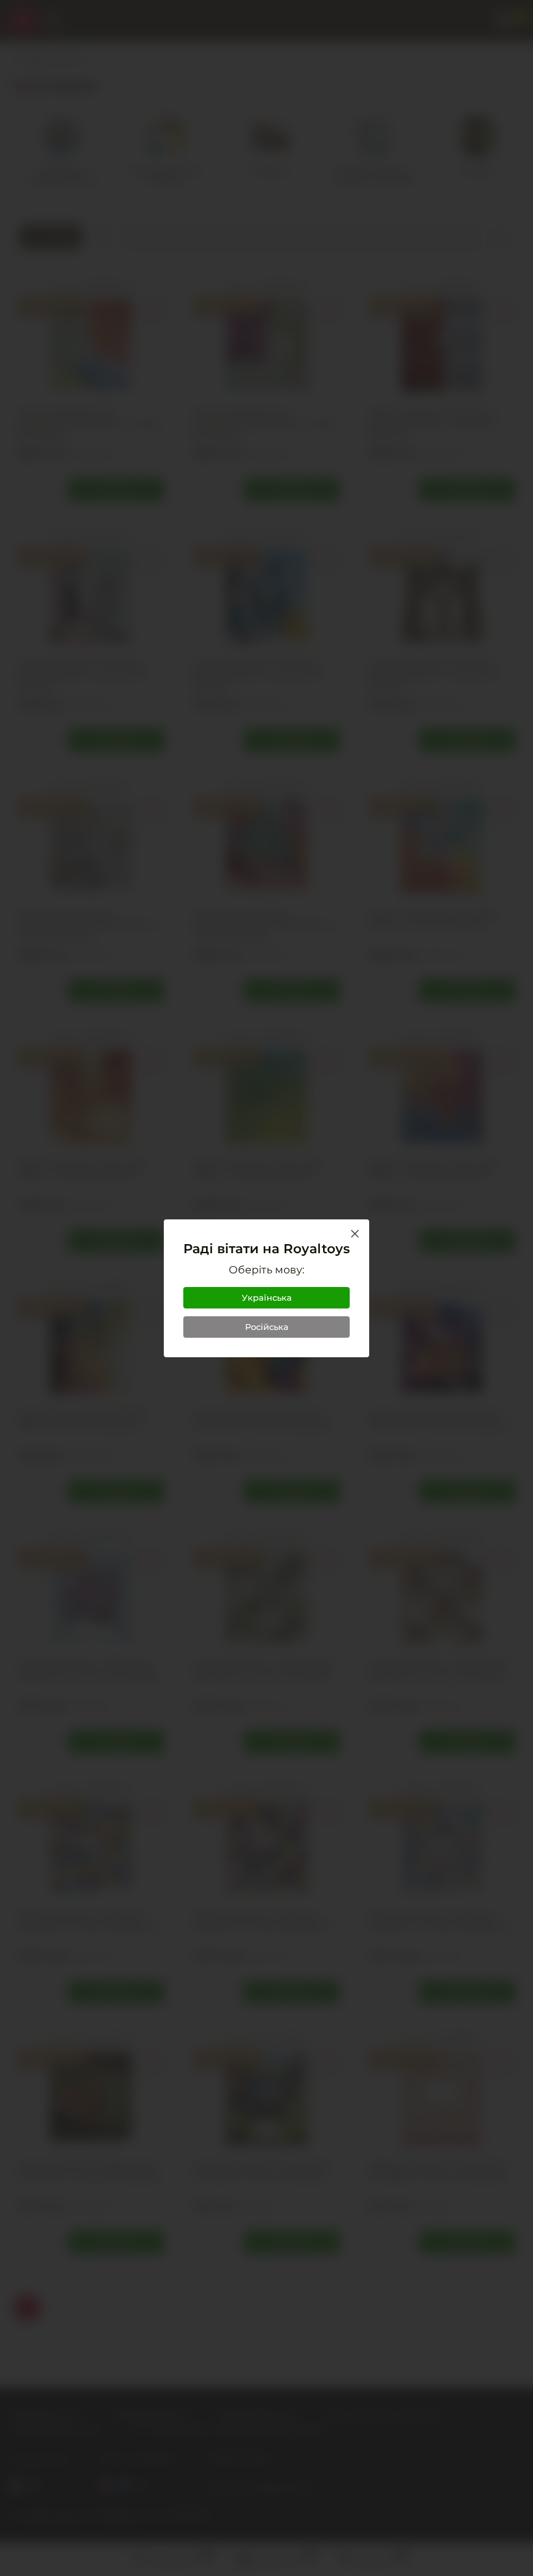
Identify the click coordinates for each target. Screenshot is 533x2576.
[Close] (355, 1234)
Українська (267, 1297)
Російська (267, 1327)
